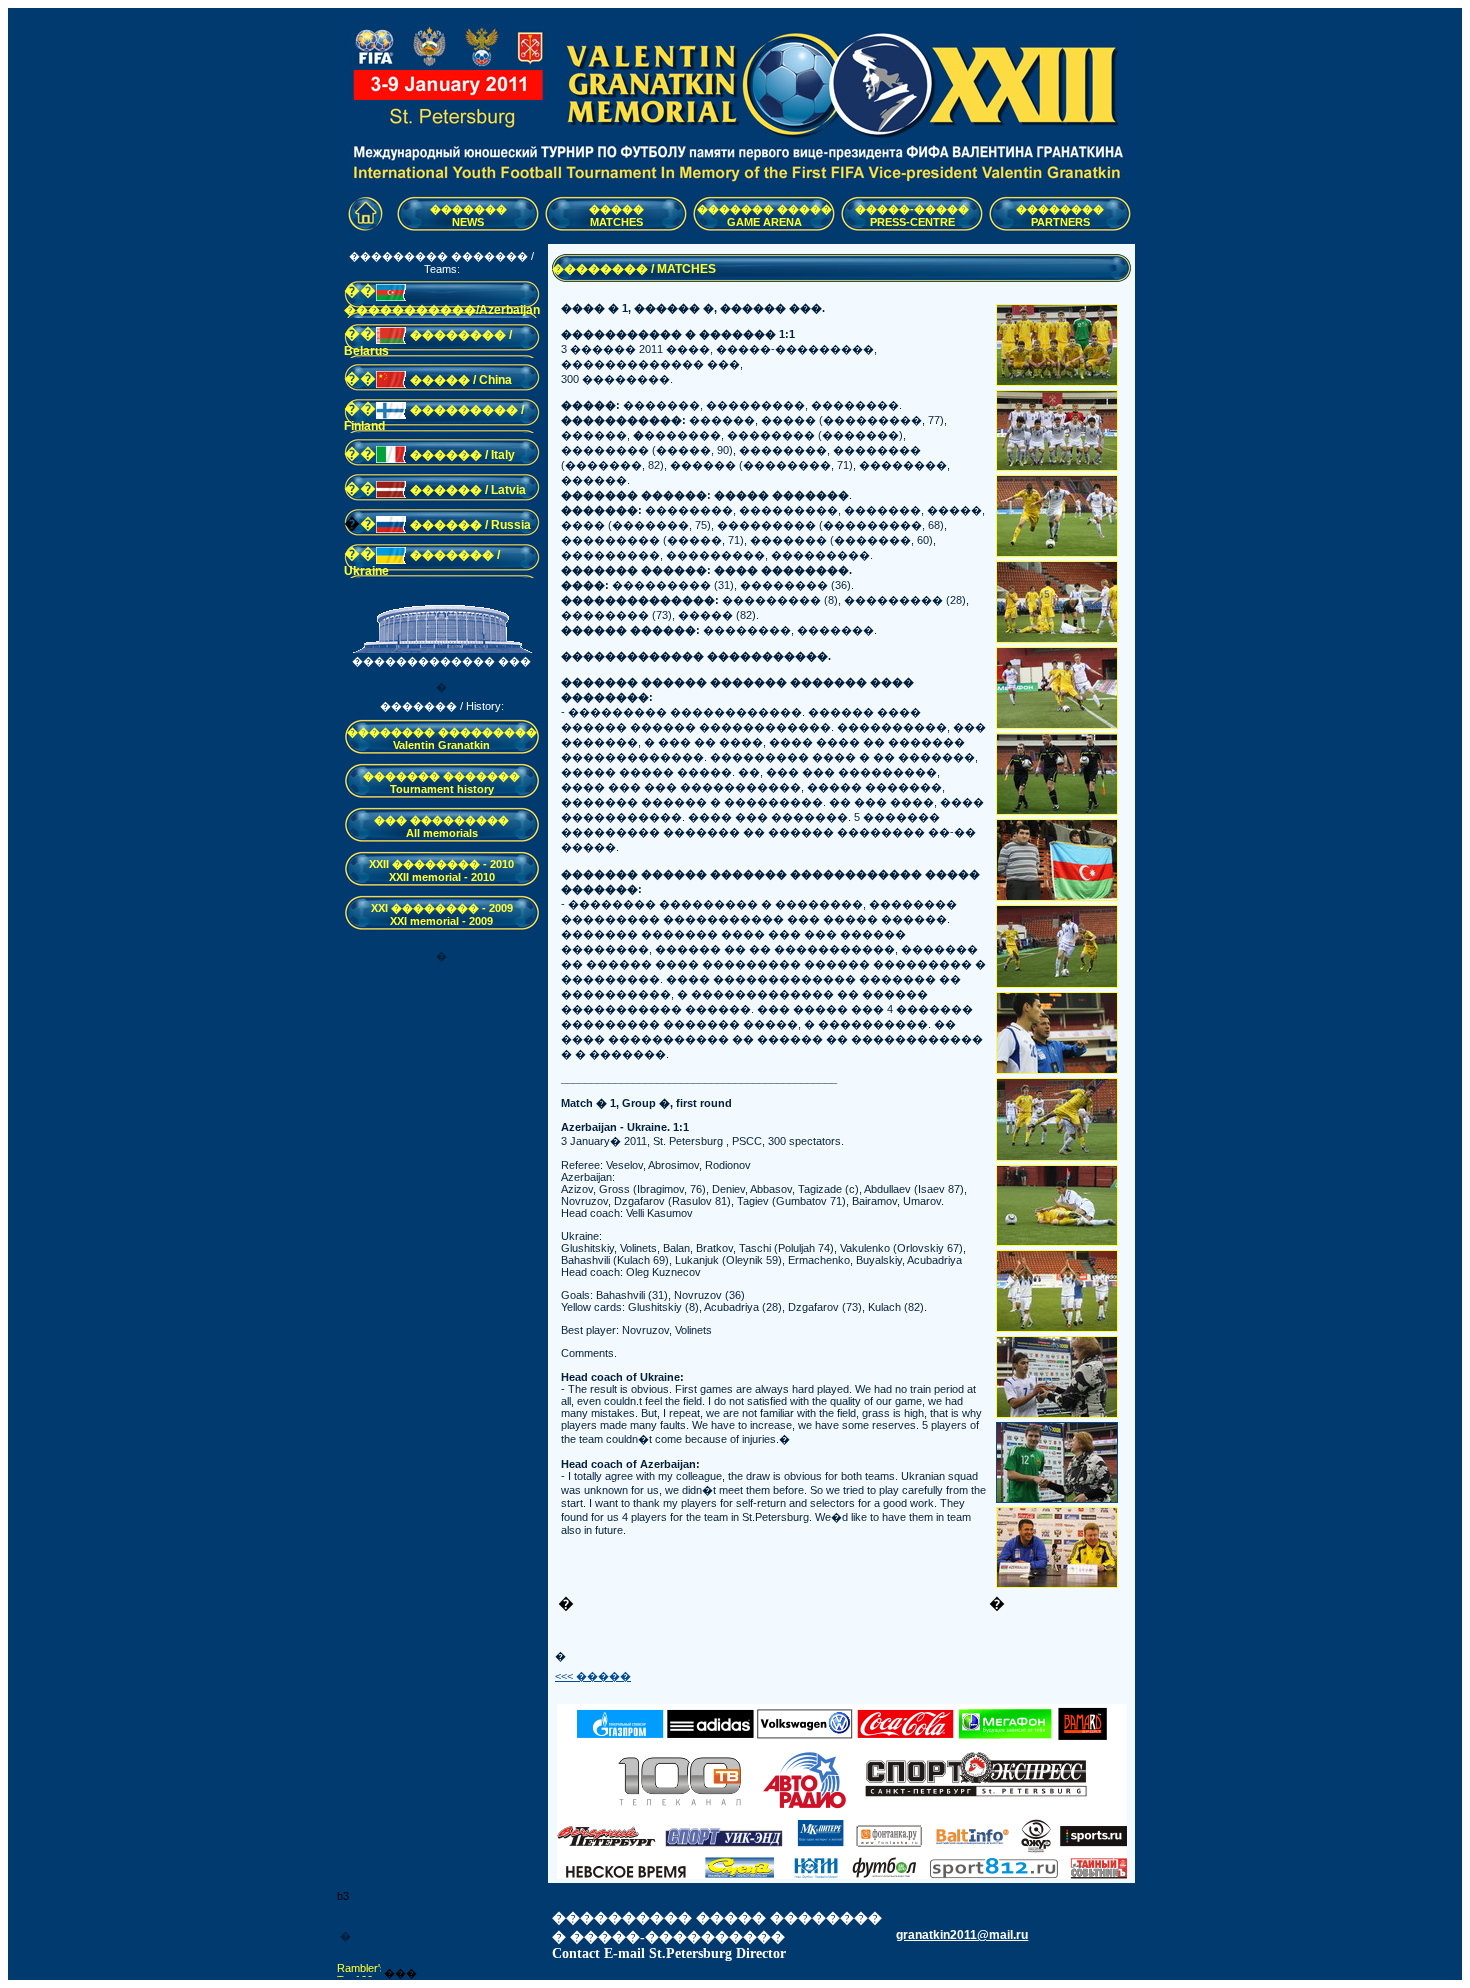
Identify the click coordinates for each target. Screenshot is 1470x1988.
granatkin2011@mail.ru (962, 1935)
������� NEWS (468, 215)
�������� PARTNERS (1060, 215)
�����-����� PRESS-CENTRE (912, 215)
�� (360, 290)
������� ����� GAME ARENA (764, 215)
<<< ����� (593, 1676)
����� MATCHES (616, 215)
